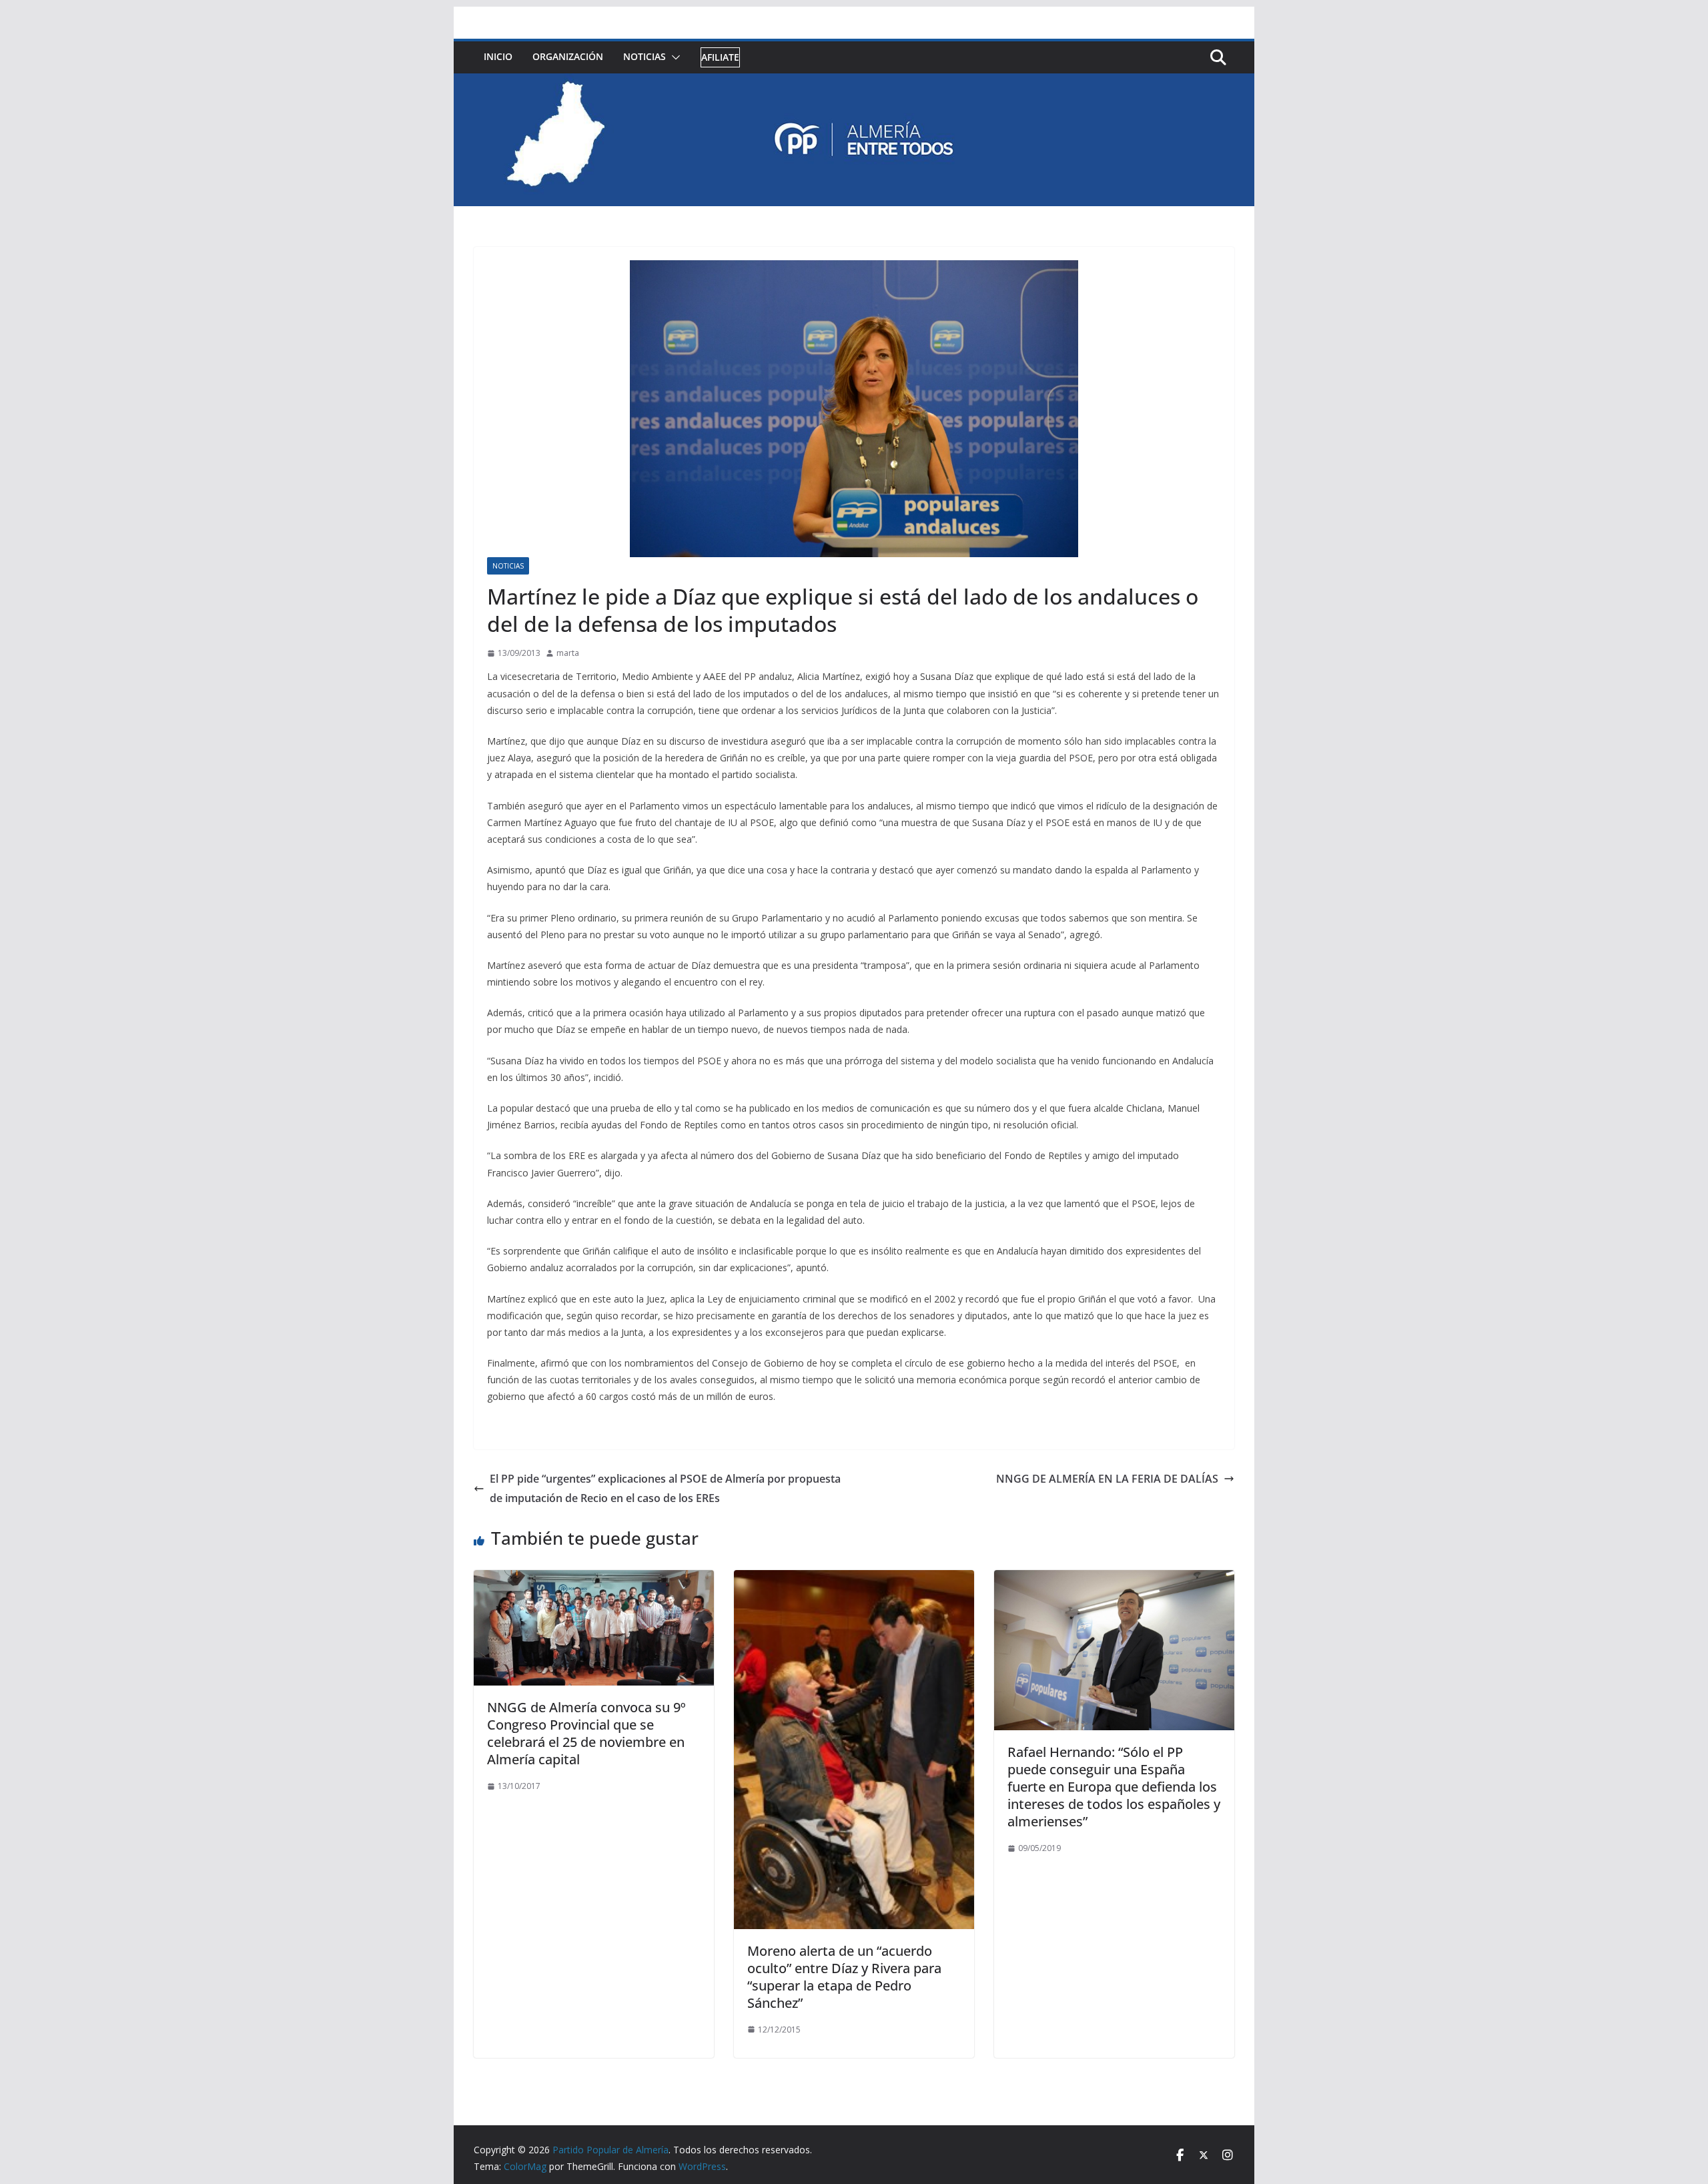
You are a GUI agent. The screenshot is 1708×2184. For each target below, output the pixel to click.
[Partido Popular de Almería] (854, 83)
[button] (673, 57)
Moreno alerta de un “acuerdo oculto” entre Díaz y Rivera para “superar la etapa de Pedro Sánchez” (844, 1977)
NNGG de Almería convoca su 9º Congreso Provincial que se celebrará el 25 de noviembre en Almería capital (586, 1733)
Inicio (498, 56)
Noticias (645, 56)
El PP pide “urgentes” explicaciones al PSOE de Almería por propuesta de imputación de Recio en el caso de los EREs (665, 1488)
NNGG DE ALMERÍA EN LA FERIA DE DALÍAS (1107, 1479)
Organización (568, 56)
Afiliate (720, 57)
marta (568, 653)
